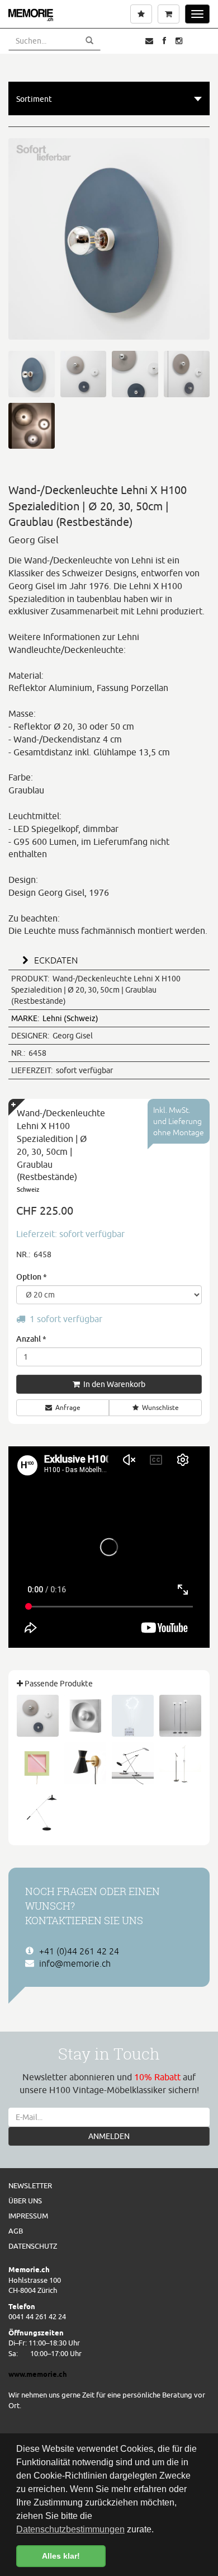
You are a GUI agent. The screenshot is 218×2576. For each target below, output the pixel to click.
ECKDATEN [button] (55, 960)
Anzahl (31, 1339)
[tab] (109, 959)
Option (32, 1277)
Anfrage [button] (68, 1407)
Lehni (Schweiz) (55, 1018)
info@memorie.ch (75, 1963)
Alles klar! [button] (61, 2556)
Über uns (25, 2201)
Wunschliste (160, 1407)
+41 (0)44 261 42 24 (79, 1951)
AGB (16, 2231)
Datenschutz (33, 2246)
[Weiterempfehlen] (149, 41)
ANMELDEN (109, 2136)
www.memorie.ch (38, 2374)
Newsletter (30, 2185)
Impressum (28, 2216)
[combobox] (109, 98)
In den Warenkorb (113, 1384)
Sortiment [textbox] (34, 99)
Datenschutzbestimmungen (70, 2529)
